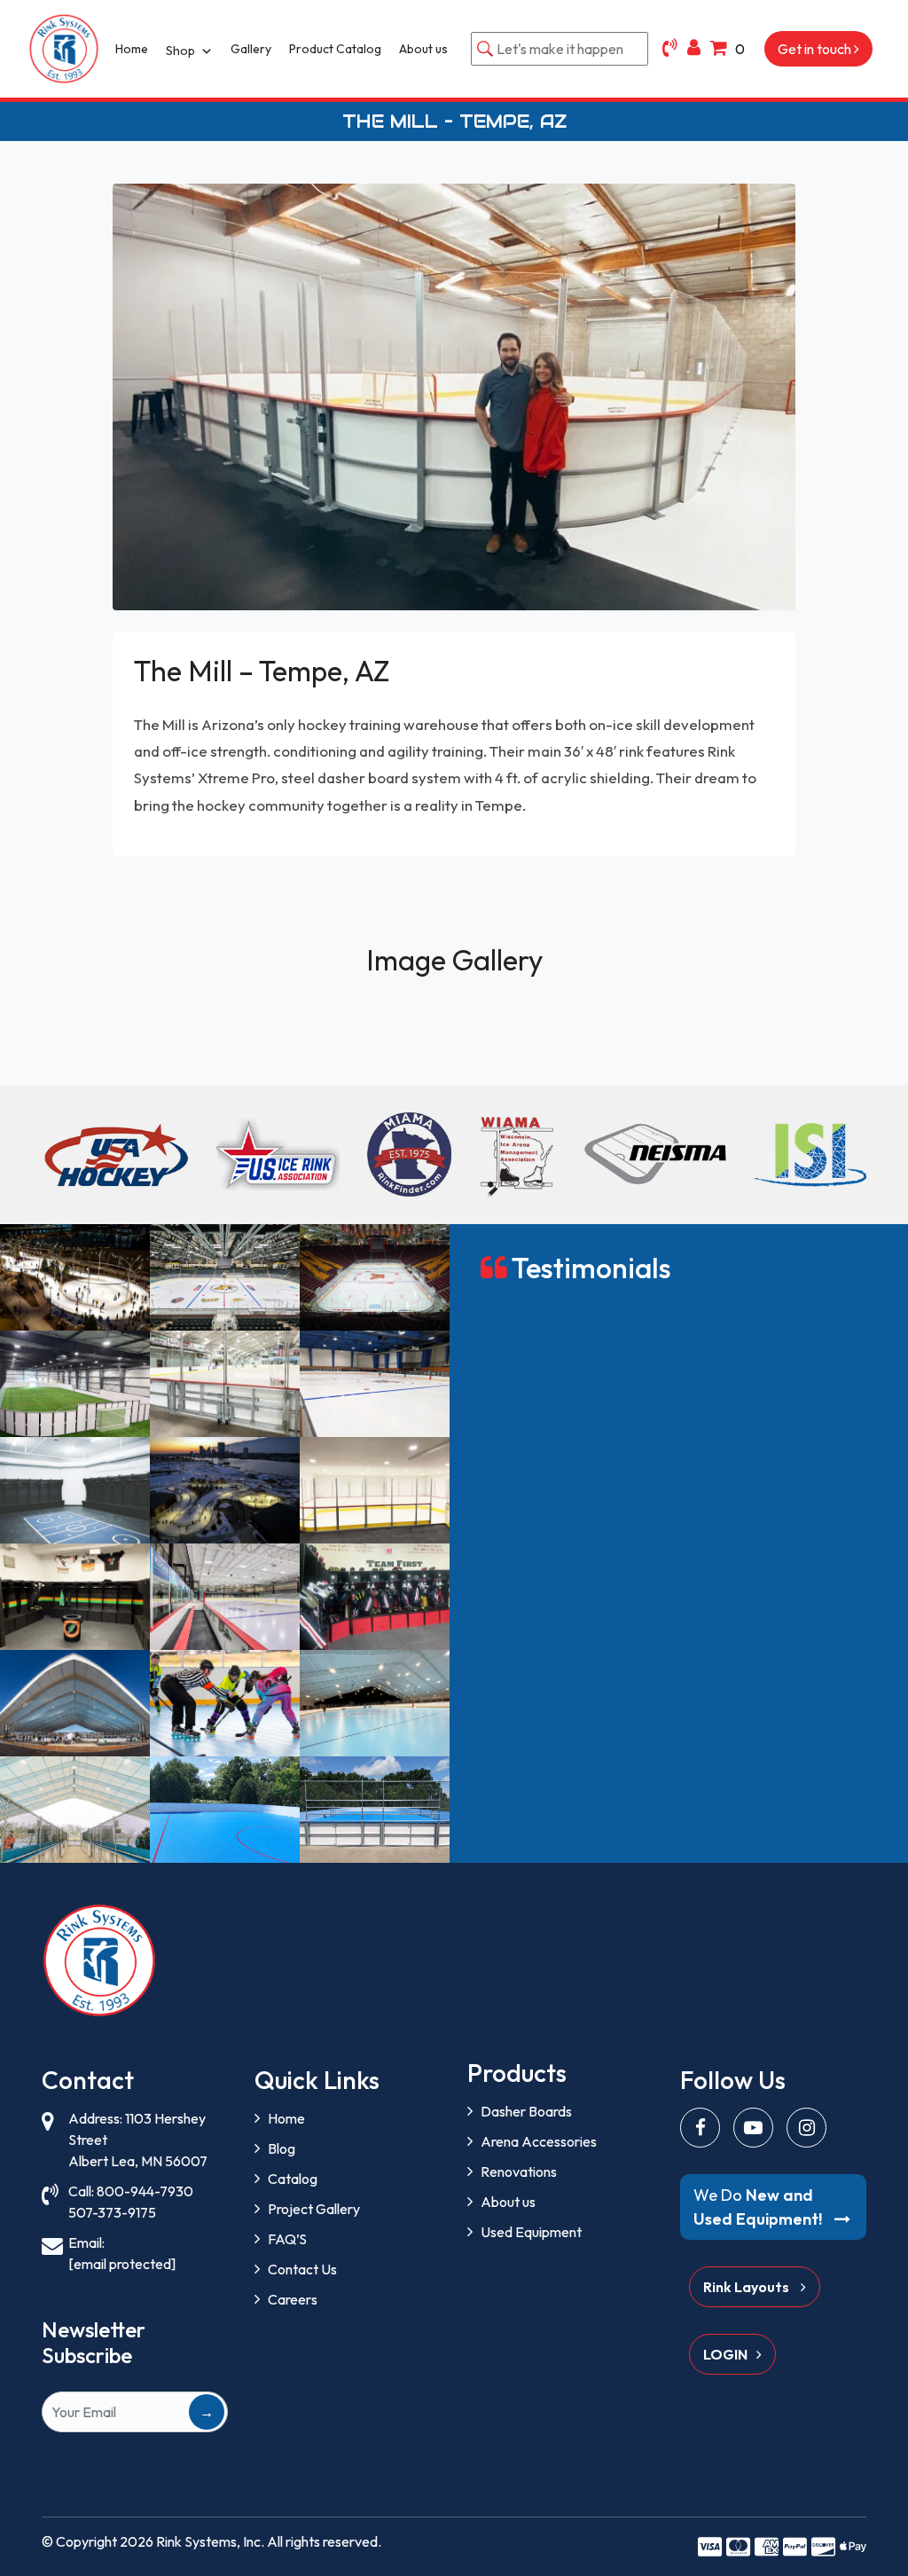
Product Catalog (335, 49)
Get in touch (816, 49)
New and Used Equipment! (759, 2207)
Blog (282, 2148)
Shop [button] (180, 51)
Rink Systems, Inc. (210, 2541)
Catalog (293, 2179)
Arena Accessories (539, 2141)
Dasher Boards (526, 2111)
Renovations (519, 2172)
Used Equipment (531, 2232)
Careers (293, 2299)
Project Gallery (314, 2209)
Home (132, 49)
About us (423, 49)
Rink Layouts (748, 2287)
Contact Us (302, 2269)
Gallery (251, 49)
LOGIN (725, 2354)
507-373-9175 (112, 2212)
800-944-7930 (145, 2191)
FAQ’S (287, 2239)
